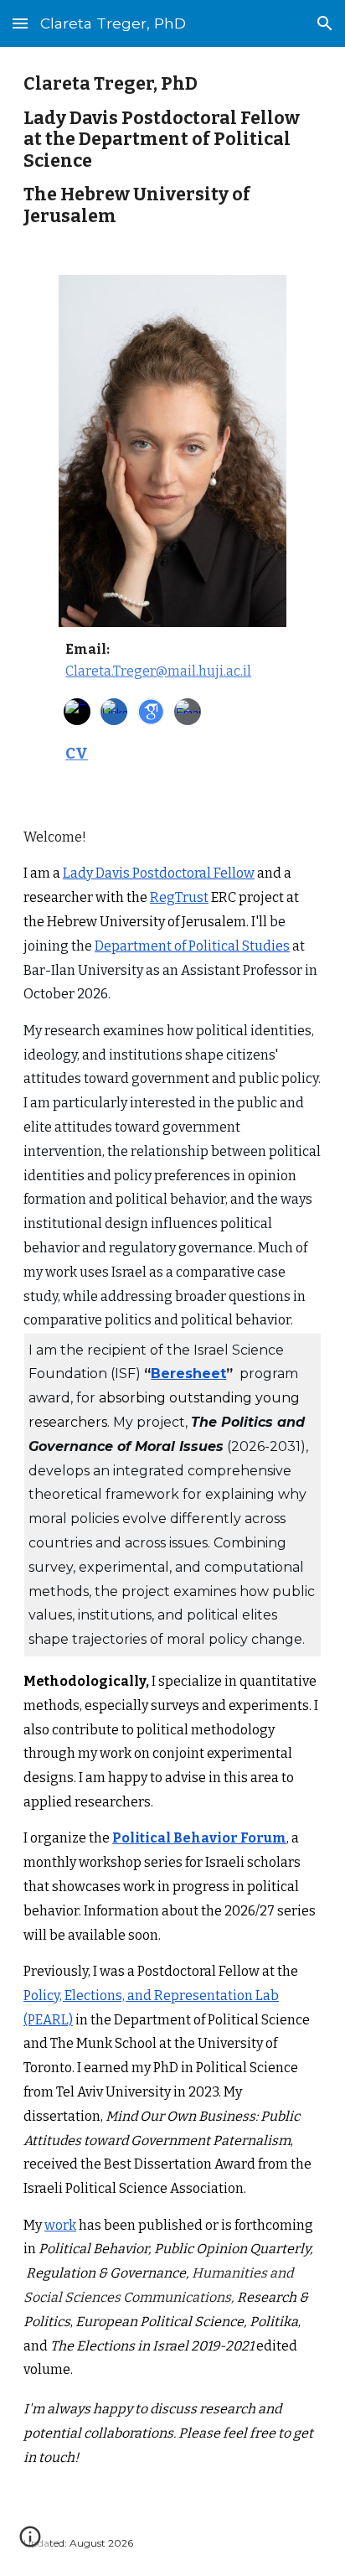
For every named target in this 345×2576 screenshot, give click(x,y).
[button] (20, 23)
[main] (172, 151)
